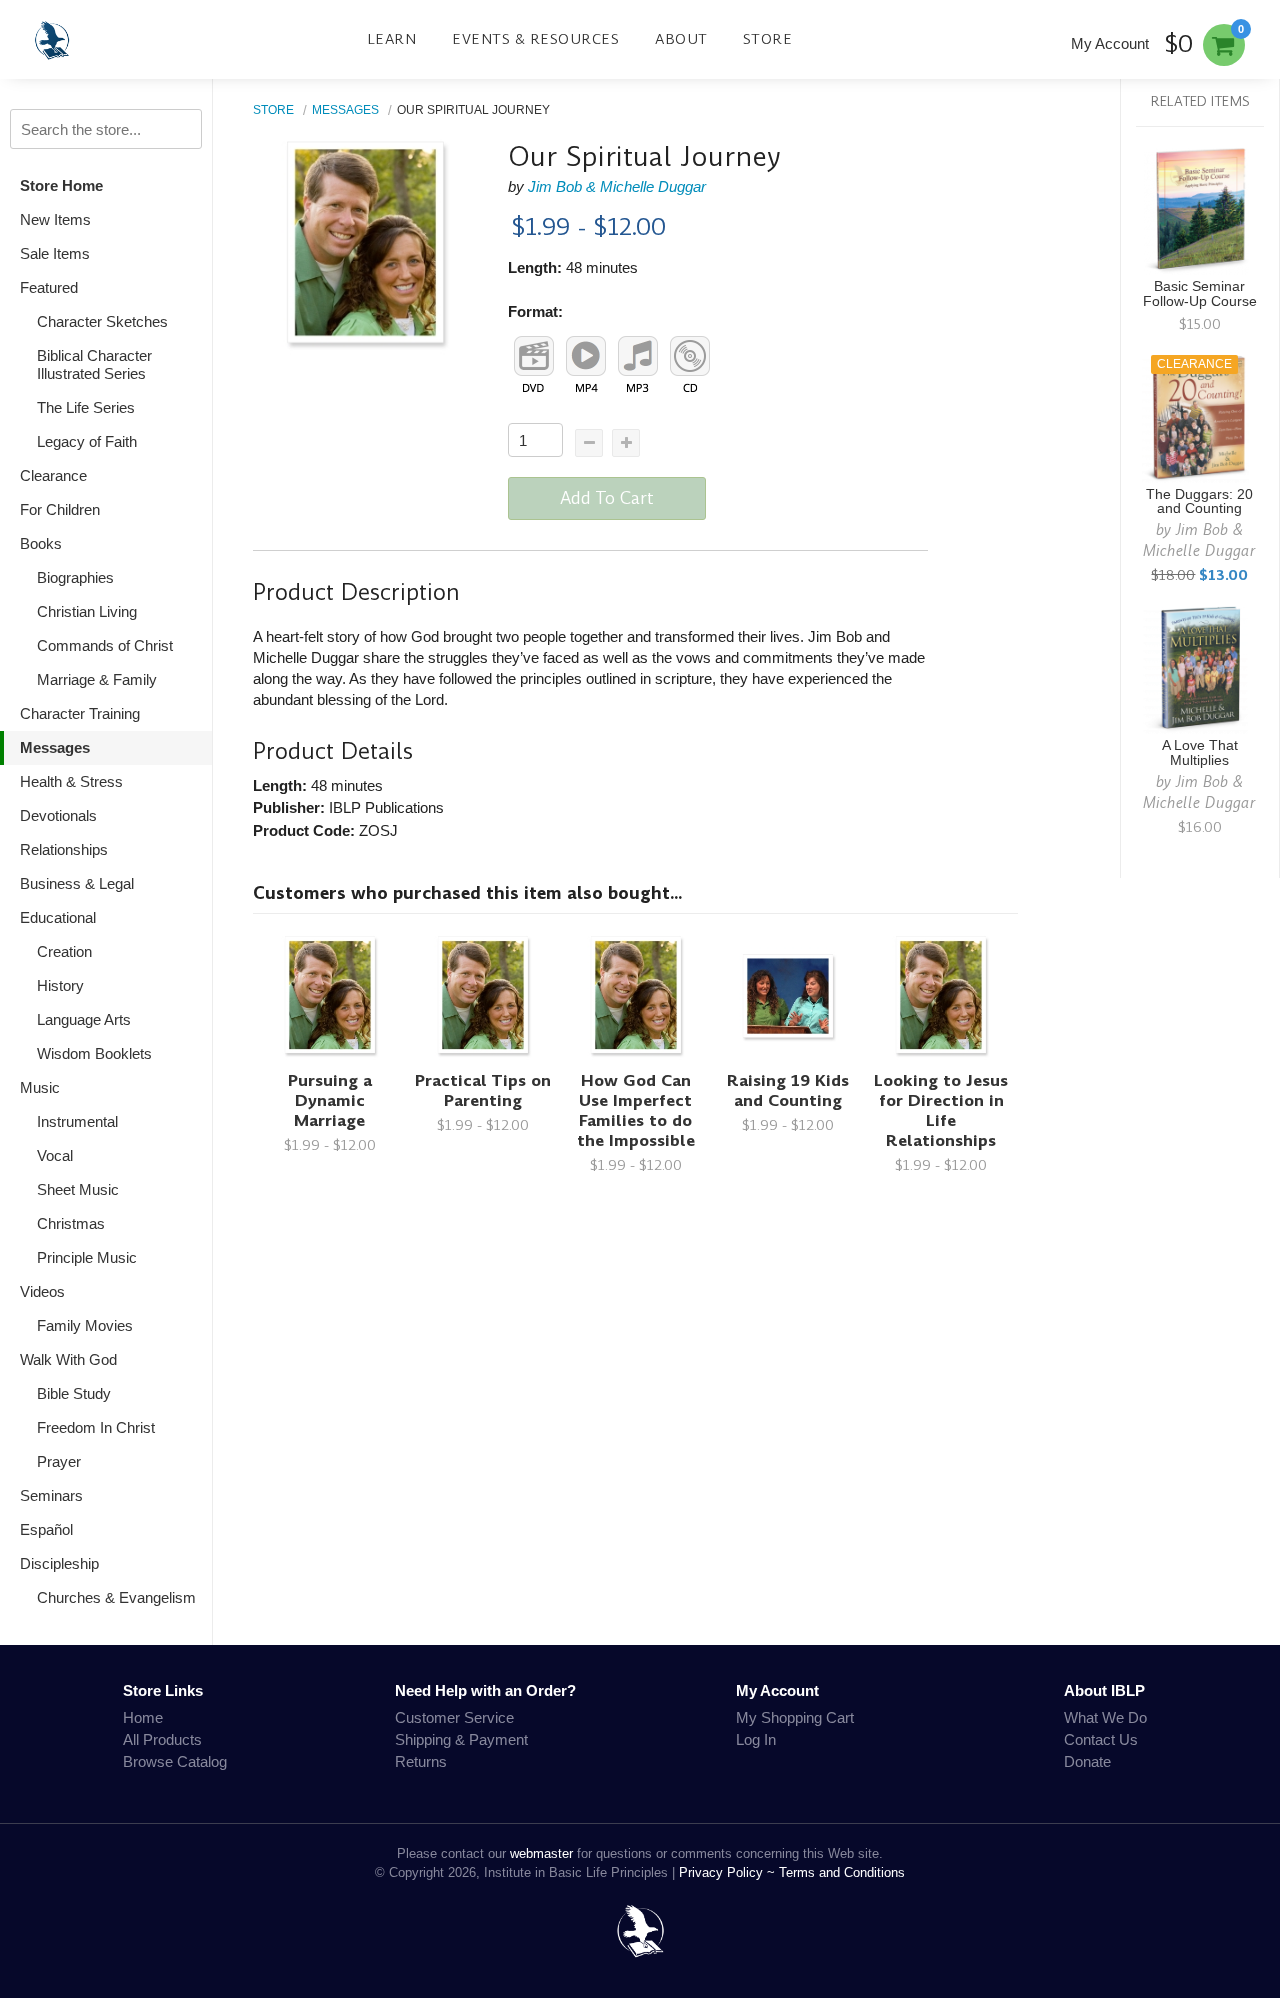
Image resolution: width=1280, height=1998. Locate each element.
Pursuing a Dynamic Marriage (330, 1100)
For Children (60, 509)
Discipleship (59, 1563)
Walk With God (68, 1359)
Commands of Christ (105, 645)
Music (40, 1087)
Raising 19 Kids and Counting (788, 1090)
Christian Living (87, 611)
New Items (55, 219)
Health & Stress (71, 781)
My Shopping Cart (795, 1717)
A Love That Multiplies (1200, 753)
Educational (58, 917)
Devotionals (58, 815)
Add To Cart (607, 498)
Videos (42, 1291)
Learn (392, 39)
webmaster (541, 1853)
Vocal (55, 1155)
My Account (1110, 43)
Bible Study (74, 1393)
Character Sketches (102, 321)
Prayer (59, 1461)
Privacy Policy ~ (729, 1872)
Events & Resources (535, 39)
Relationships (64, 849)
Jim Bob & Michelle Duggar (617, 186)
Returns (421, 1761)
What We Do (1105, 1717)
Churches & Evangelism (116, 1597)
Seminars (51, 1495)
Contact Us (1101, 1739)
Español (46, 1529)
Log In (756, 1739)
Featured (49, 287)
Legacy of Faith (87, 441)
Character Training (80, 713)
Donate (1087, 1761)
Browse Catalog (175, 1761)
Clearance (53, 475)
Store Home (61, 185)
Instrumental (77, 1121)
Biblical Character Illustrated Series (94, 364)
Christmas (71, 1223)
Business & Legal (77, 883)
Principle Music (87, 1257)
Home (143, 1717)
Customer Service (454, 1717)
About (681, 39)
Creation (64, 951)
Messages (55, 747)
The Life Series (86, 407)
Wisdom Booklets (94, 1053)
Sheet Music (78, 1189)
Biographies (75, 577)
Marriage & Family (97, 679)
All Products (162, 1739)
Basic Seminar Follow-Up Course (1200, 294)
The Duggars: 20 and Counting (1199, 502)
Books (41, 543)
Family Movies (85, 1325)
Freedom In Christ (96, 1427)
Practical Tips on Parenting (483, 1090)
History (60, 985)
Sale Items (55, 253)
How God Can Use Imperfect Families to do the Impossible (636, 1110)
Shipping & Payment (461, 1739)
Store (768, 39)
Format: (535, 311)
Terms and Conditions (842, 1872)
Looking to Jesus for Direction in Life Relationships (941, 1110)
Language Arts (84, 1019)
